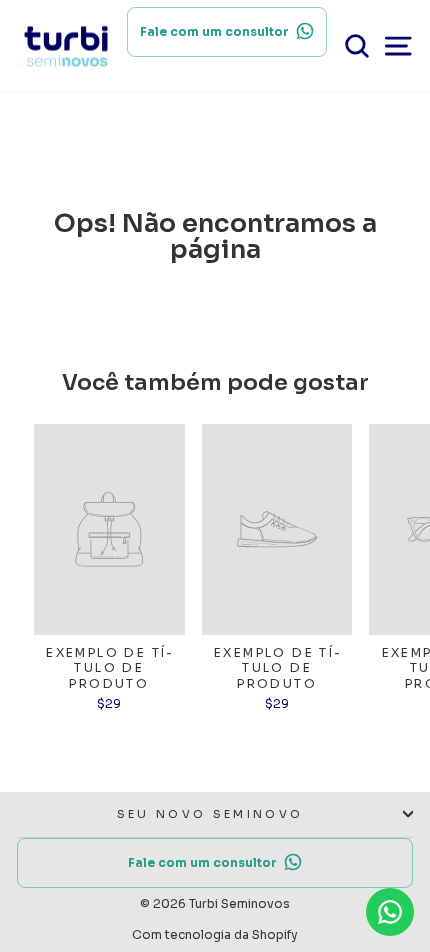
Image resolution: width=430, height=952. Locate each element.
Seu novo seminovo (210, 814)
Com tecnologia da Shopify (215, 934)
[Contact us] (390, 912)
